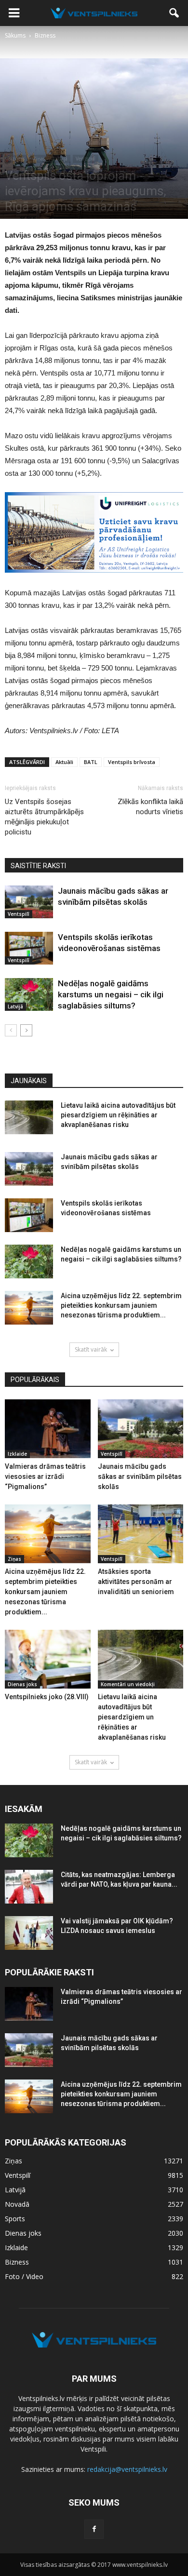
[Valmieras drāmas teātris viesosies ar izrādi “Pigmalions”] (48, 1429)
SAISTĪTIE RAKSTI (38, 866)
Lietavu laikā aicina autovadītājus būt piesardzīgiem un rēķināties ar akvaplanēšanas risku (118, 1115)
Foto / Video (24, 2276)
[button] (175, 13)
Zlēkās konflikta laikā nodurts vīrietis (150, 807)
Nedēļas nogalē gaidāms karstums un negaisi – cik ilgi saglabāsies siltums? (111, 994)
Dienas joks (22, 1684)
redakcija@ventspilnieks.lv (127, 2469)
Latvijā (60, 159)
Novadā (17, 2204)
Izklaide (17, 1454)
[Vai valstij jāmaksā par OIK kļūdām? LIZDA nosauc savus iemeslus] (29, 1933)
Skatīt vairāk (91, 1349)
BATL (91, 762)
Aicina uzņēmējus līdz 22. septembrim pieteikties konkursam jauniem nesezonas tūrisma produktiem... (121, 1305)
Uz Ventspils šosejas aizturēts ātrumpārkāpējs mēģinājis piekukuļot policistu (44, 817)
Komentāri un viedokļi (128, 1684)
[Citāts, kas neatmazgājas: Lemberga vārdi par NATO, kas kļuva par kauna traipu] (29, 1887)
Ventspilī (86, 159)
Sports (15, 2219)
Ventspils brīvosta (132, 762)
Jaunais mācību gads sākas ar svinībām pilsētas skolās (140, 1476)
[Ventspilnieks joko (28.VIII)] (48, 1659)
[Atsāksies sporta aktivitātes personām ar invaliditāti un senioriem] (141, 1534)
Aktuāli (64, 762)
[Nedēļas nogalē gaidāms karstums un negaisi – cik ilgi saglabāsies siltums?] (29, 995)
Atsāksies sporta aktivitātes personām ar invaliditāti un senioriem (136, 1582)
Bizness (16, 159)
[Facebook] (94, 2529)
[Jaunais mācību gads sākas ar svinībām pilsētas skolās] (29, 902)
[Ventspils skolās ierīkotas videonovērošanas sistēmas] (29, 948)
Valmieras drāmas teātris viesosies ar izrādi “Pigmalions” (45, 1476)
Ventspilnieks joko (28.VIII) (47, 1697)
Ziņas (39, 159)
